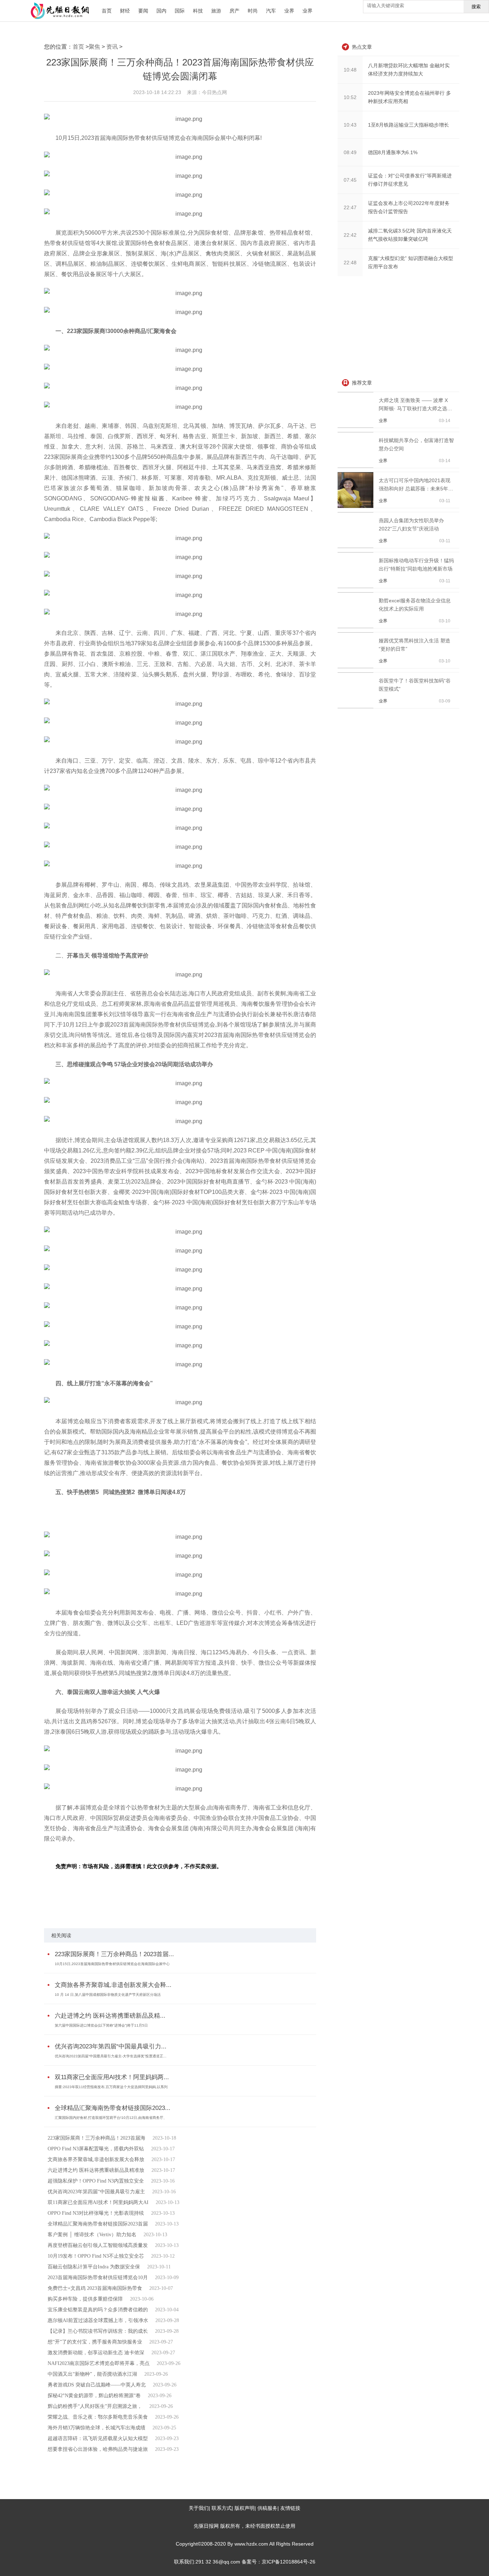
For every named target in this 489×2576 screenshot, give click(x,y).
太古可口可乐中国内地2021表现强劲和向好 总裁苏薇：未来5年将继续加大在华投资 (416, 489)
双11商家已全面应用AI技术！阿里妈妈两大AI (98, 2202)
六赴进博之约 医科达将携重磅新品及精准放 (96, 2170)
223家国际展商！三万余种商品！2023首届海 (96, 2138)
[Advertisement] (391, 328)
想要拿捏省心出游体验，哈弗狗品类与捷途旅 (98, 2449)
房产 (234, 11)
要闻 (143, 11)
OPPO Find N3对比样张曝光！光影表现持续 (96, 2213)
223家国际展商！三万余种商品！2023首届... (114, 1954)
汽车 (271, 11)
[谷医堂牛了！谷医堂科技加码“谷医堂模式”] (357, 706)
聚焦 (95, 47)
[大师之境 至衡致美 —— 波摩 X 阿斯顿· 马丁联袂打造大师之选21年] (357, 426)
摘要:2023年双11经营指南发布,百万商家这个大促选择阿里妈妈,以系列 (111, 2087)
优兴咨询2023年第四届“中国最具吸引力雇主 (96, 2192)
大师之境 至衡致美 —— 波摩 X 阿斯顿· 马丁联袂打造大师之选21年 (416, 408)
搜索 (476, 7)
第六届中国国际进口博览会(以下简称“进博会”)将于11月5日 (101, 2025)
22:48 (350, 263)
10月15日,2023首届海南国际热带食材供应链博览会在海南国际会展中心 (112, 1964)
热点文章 (362, 47)
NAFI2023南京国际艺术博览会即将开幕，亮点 (99, 2363)
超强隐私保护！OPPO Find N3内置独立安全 (96, 2181)
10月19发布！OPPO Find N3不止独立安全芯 (96, 2256)
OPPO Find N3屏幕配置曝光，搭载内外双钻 (96, 2149)
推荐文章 (362, 383)
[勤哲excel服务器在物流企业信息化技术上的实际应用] (357, 626)
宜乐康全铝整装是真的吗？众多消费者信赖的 (98, 2310)
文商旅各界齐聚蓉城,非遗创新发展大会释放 (96, 2159)
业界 (289, 11)
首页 (107, 11)
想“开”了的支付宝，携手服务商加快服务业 (95, 2342)
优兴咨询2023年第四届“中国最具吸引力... (111, 2046)
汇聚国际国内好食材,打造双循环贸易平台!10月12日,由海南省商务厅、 (111, 2118)
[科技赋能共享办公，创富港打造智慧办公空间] (357, 466)
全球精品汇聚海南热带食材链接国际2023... (113, 2108)
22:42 (350, 235)
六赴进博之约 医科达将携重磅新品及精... (110, 2016)
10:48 (350, 70)
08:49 (350, 152)
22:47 (350, 207)
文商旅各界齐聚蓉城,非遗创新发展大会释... (113, 1985)
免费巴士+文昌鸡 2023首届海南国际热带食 (95, 2288)
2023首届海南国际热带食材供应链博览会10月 (98, 2278)
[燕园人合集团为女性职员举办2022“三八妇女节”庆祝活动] (357, 546)
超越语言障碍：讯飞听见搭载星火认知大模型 (98, 2438)
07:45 (350, 180)
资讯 (112, 47)
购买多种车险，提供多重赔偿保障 (85, 2299)
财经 (125, 11)
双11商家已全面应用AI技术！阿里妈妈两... (112, 2077)
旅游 (216, 11)
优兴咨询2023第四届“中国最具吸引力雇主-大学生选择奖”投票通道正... (111, 2056)
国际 (180, 11)
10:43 (350, 125)
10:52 (350, 97)
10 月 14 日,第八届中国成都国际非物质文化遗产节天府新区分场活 (108, 1995)
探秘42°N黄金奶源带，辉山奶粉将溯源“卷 (94, 2396)
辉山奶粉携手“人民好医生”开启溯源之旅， (95, 2406)
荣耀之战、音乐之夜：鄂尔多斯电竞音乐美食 (98, 2417)
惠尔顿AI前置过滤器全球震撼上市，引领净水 (98, 2320)
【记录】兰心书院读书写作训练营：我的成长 (98, 2331)
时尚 (253, 11)
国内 (161, 11)
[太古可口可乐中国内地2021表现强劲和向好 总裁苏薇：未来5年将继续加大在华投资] (357, 506)
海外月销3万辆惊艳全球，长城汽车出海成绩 (96, 2428)
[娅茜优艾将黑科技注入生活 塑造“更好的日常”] (357, 666)
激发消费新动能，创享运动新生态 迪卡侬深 (96, 2353)
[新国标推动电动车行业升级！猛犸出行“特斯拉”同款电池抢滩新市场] (357, 586)
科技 (198, 11)
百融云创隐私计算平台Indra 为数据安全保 (94, 2267)
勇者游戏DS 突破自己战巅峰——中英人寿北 (97, 2385)
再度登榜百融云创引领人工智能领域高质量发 (98, 2245)
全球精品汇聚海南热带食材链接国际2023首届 (98, 2224)
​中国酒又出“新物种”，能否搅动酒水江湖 (92, 2374)
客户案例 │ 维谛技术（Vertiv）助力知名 (92, 2235)
